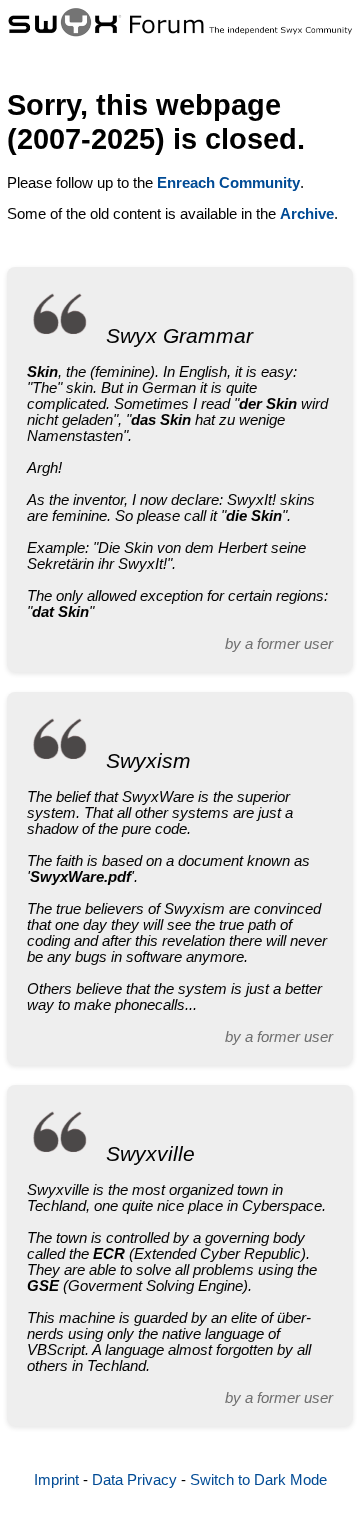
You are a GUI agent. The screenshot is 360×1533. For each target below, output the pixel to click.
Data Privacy (134, 1480)
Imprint (56, 1480)
